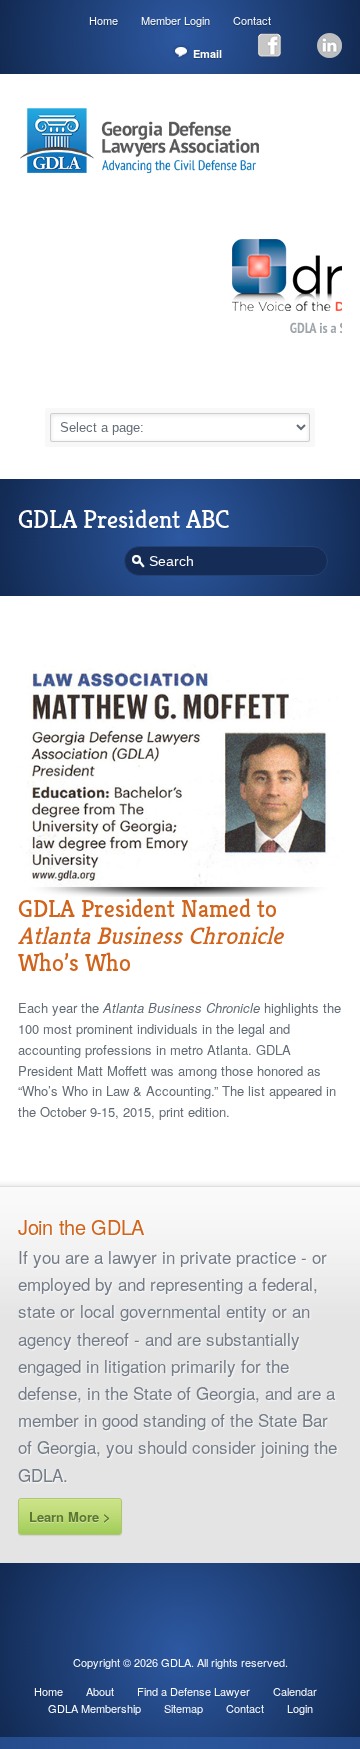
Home (103, 20)
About (100, 1691)
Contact (252, 20)
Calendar (295, 1691)
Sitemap (183, 1708)
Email (207, 53)
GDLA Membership (94, 1708)
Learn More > (70, 1516)
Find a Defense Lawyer (193, 1691)
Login (300, 1708)
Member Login (175, 20)
